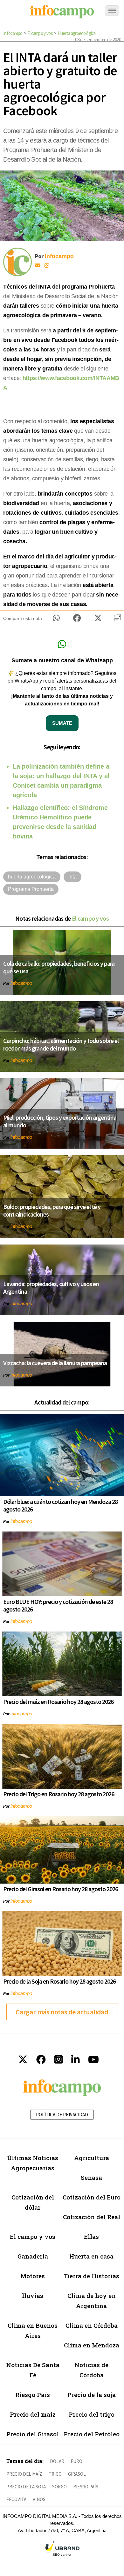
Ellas (91, 2236)
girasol (77, 2474)
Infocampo (13, 33)
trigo (55, 2474)
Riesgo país (86, 2487)
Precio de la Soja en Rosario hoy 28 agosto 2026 (59, 1981)
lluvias (33, 2296)
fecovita (16, 2499)
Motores (33, 2276)
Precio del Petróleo (92, 2434)
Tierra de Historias (91, 2276)
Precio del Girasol (33, 2434)
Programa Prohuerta (31, 889)
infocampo (21, 983)
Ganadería (33, 2256)
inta (72, 877)
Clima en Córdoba (92, 2325)
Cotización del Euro (92, 2197)
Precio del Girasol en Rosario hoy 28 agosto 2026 (61, 1889)
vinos (39, 2499)
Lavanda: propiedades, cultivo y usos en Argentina (51, 1288)
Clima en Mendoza (92, 2345)
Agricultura (92, 2158)
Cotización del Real (92, 2217)
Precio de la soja (92, 2395)
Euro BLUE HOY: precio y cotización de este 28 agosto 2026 (58, 1605)
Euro (76, 2461)
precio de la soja (26, 2487)
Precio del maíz (33, 2414)
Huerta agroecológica (77, 33)
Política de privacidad (62, 2115)
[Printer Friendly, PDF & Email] (117, 620)
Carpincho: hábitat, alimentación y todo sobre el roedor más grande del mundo (61, 1044)
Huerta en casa (91, 2256)
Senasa (91, 2177)
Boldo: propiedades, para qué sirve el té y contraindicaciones (52, 1210)
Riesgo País (33, 2395)
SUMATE (62, 723)
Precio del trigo (92, 2414)
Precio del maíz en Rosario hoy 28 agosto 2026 (58, 1702)
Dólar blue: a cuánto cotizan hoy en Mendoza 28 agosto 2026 (60, 1505)
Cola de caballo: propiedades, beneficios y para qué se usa (59, 967)
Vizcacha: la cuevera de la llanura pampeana (55, 1363)
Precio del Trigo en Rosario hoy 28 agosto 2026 (59, 1794)
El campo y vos (40, 33)
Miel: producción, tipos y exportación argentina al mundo (60, 1121)
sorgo (59, 2487)
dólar (57, 2461)
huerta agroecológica (32, 877)
